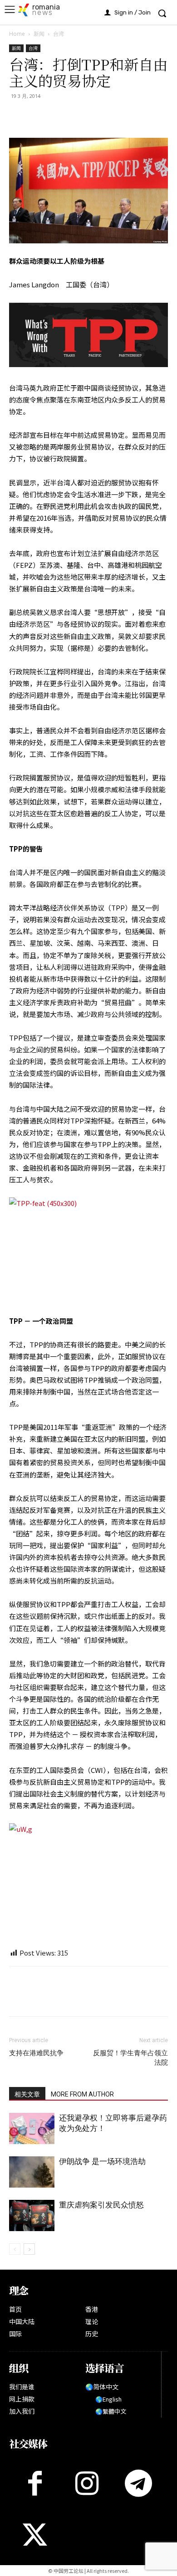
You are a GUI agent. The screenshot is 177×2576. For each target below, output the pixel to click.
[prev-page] (15, 2249)
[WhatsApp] (60, 116)
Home (17, 34)
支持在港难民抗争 (36, 2053)
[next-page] (29, 2249)
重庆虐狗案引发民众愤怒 (101, 2205)
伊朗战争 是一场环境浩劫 (102, 2161)
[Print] (81, 116)
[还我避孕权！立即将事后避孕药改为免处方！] (32, 2128)
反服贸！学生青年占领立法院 (130, 2058)
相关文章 (27, 2094)
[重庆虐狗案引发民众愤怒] (32, 2215)
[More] (123, 116)
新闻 (39, 34)
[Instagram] (87, 2483)
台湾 (59, 34)
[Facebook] (18, 116)
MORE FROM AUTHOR (82, 2094)
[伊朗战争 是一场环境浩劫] (32, 2172)
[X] (39, 116)
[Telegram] (102, 116)
